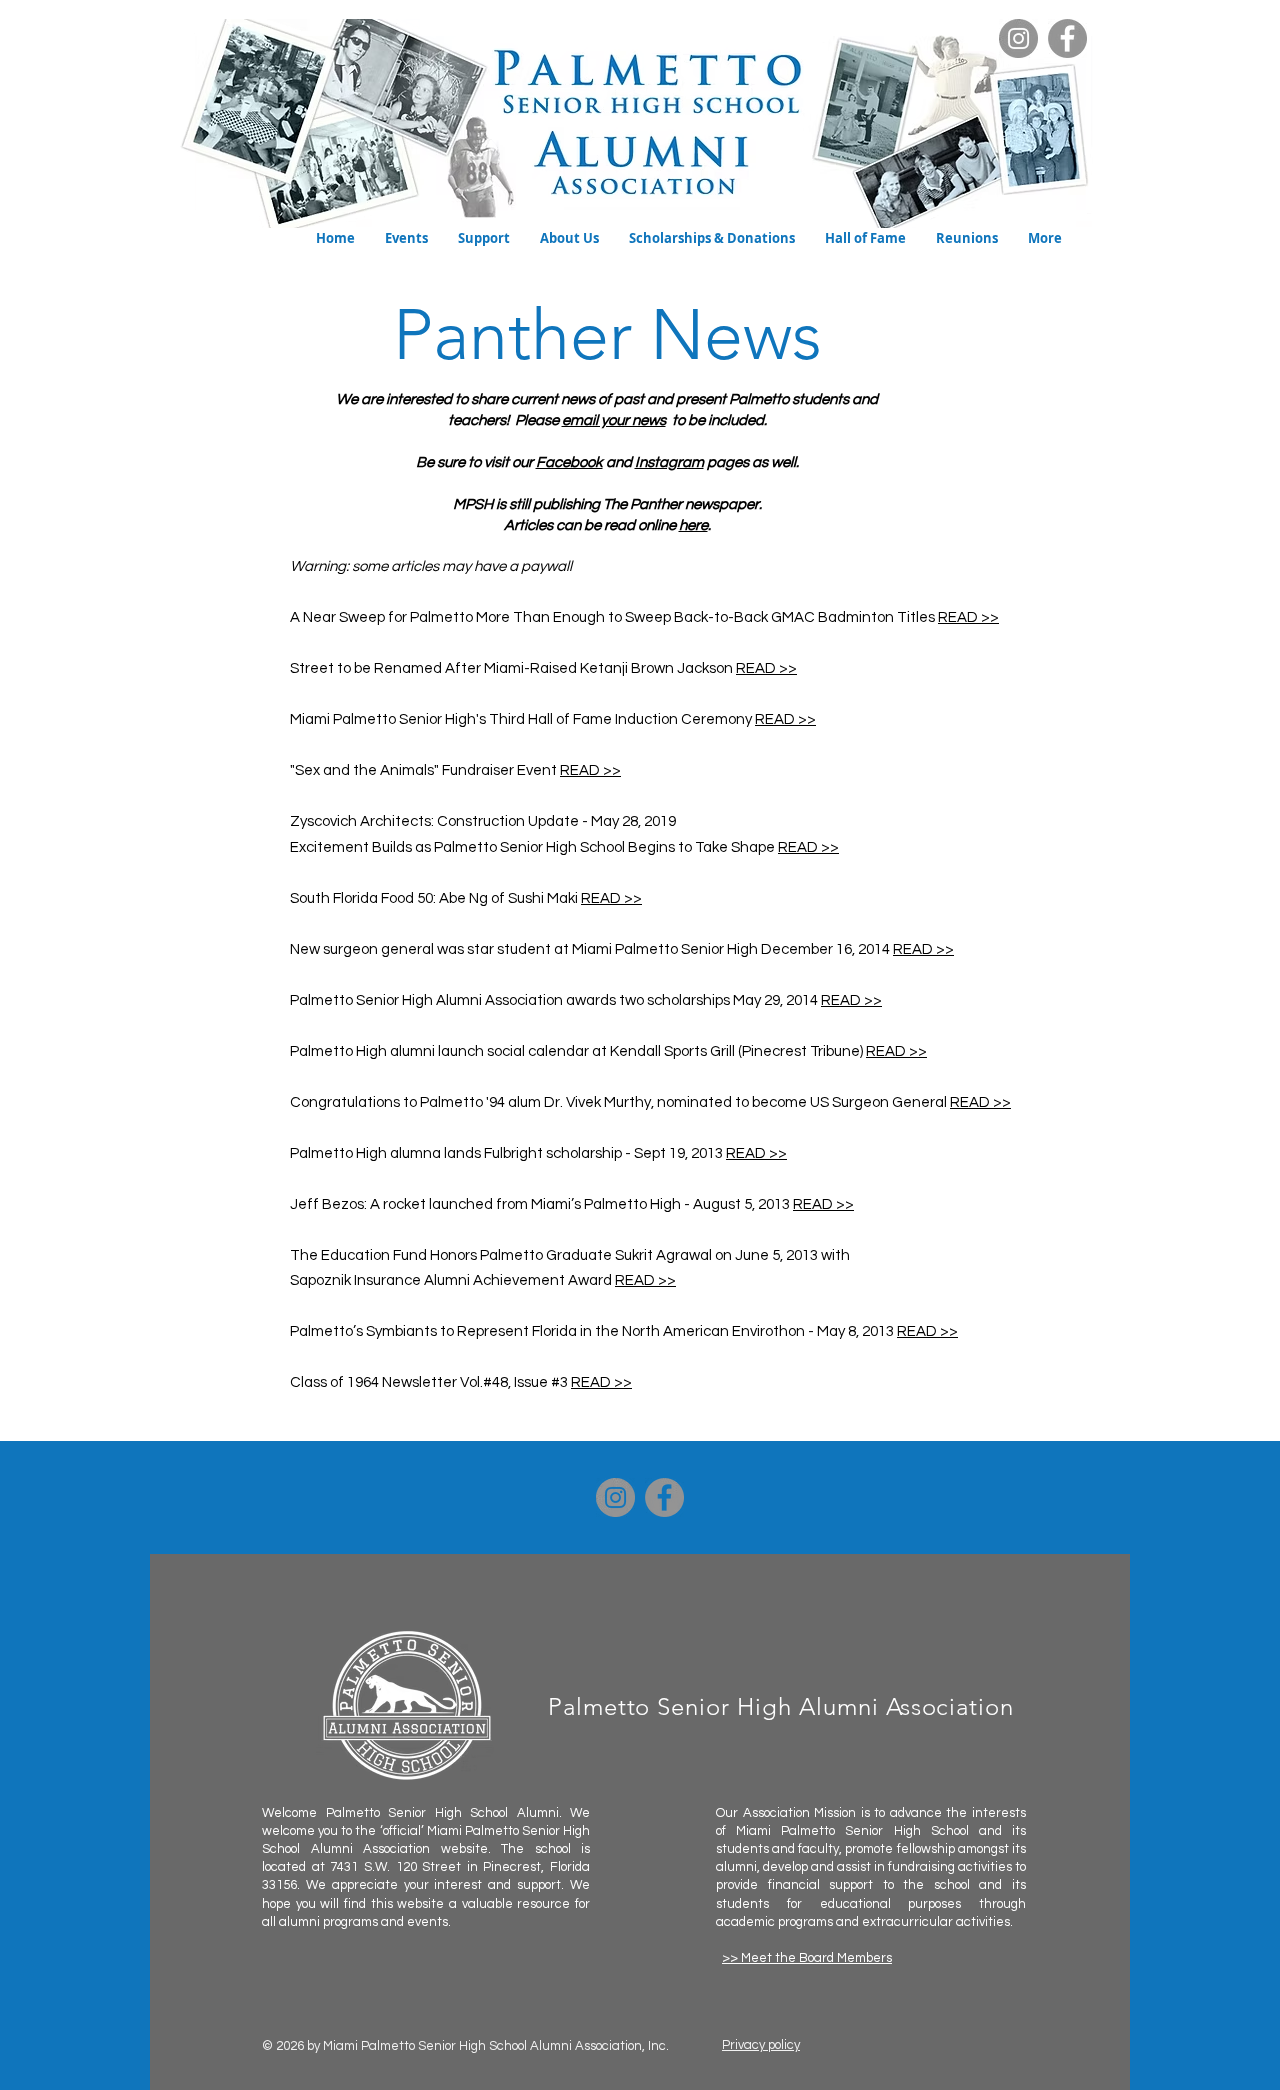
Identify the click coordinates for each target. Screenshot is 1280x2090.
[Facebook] (1067, 38)
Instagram (669, 462)
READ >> (968, 617)
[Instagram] (1018, 38)
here (693, 525)
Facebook (569, 462)
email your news (614, 420)
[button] (406, 238)
